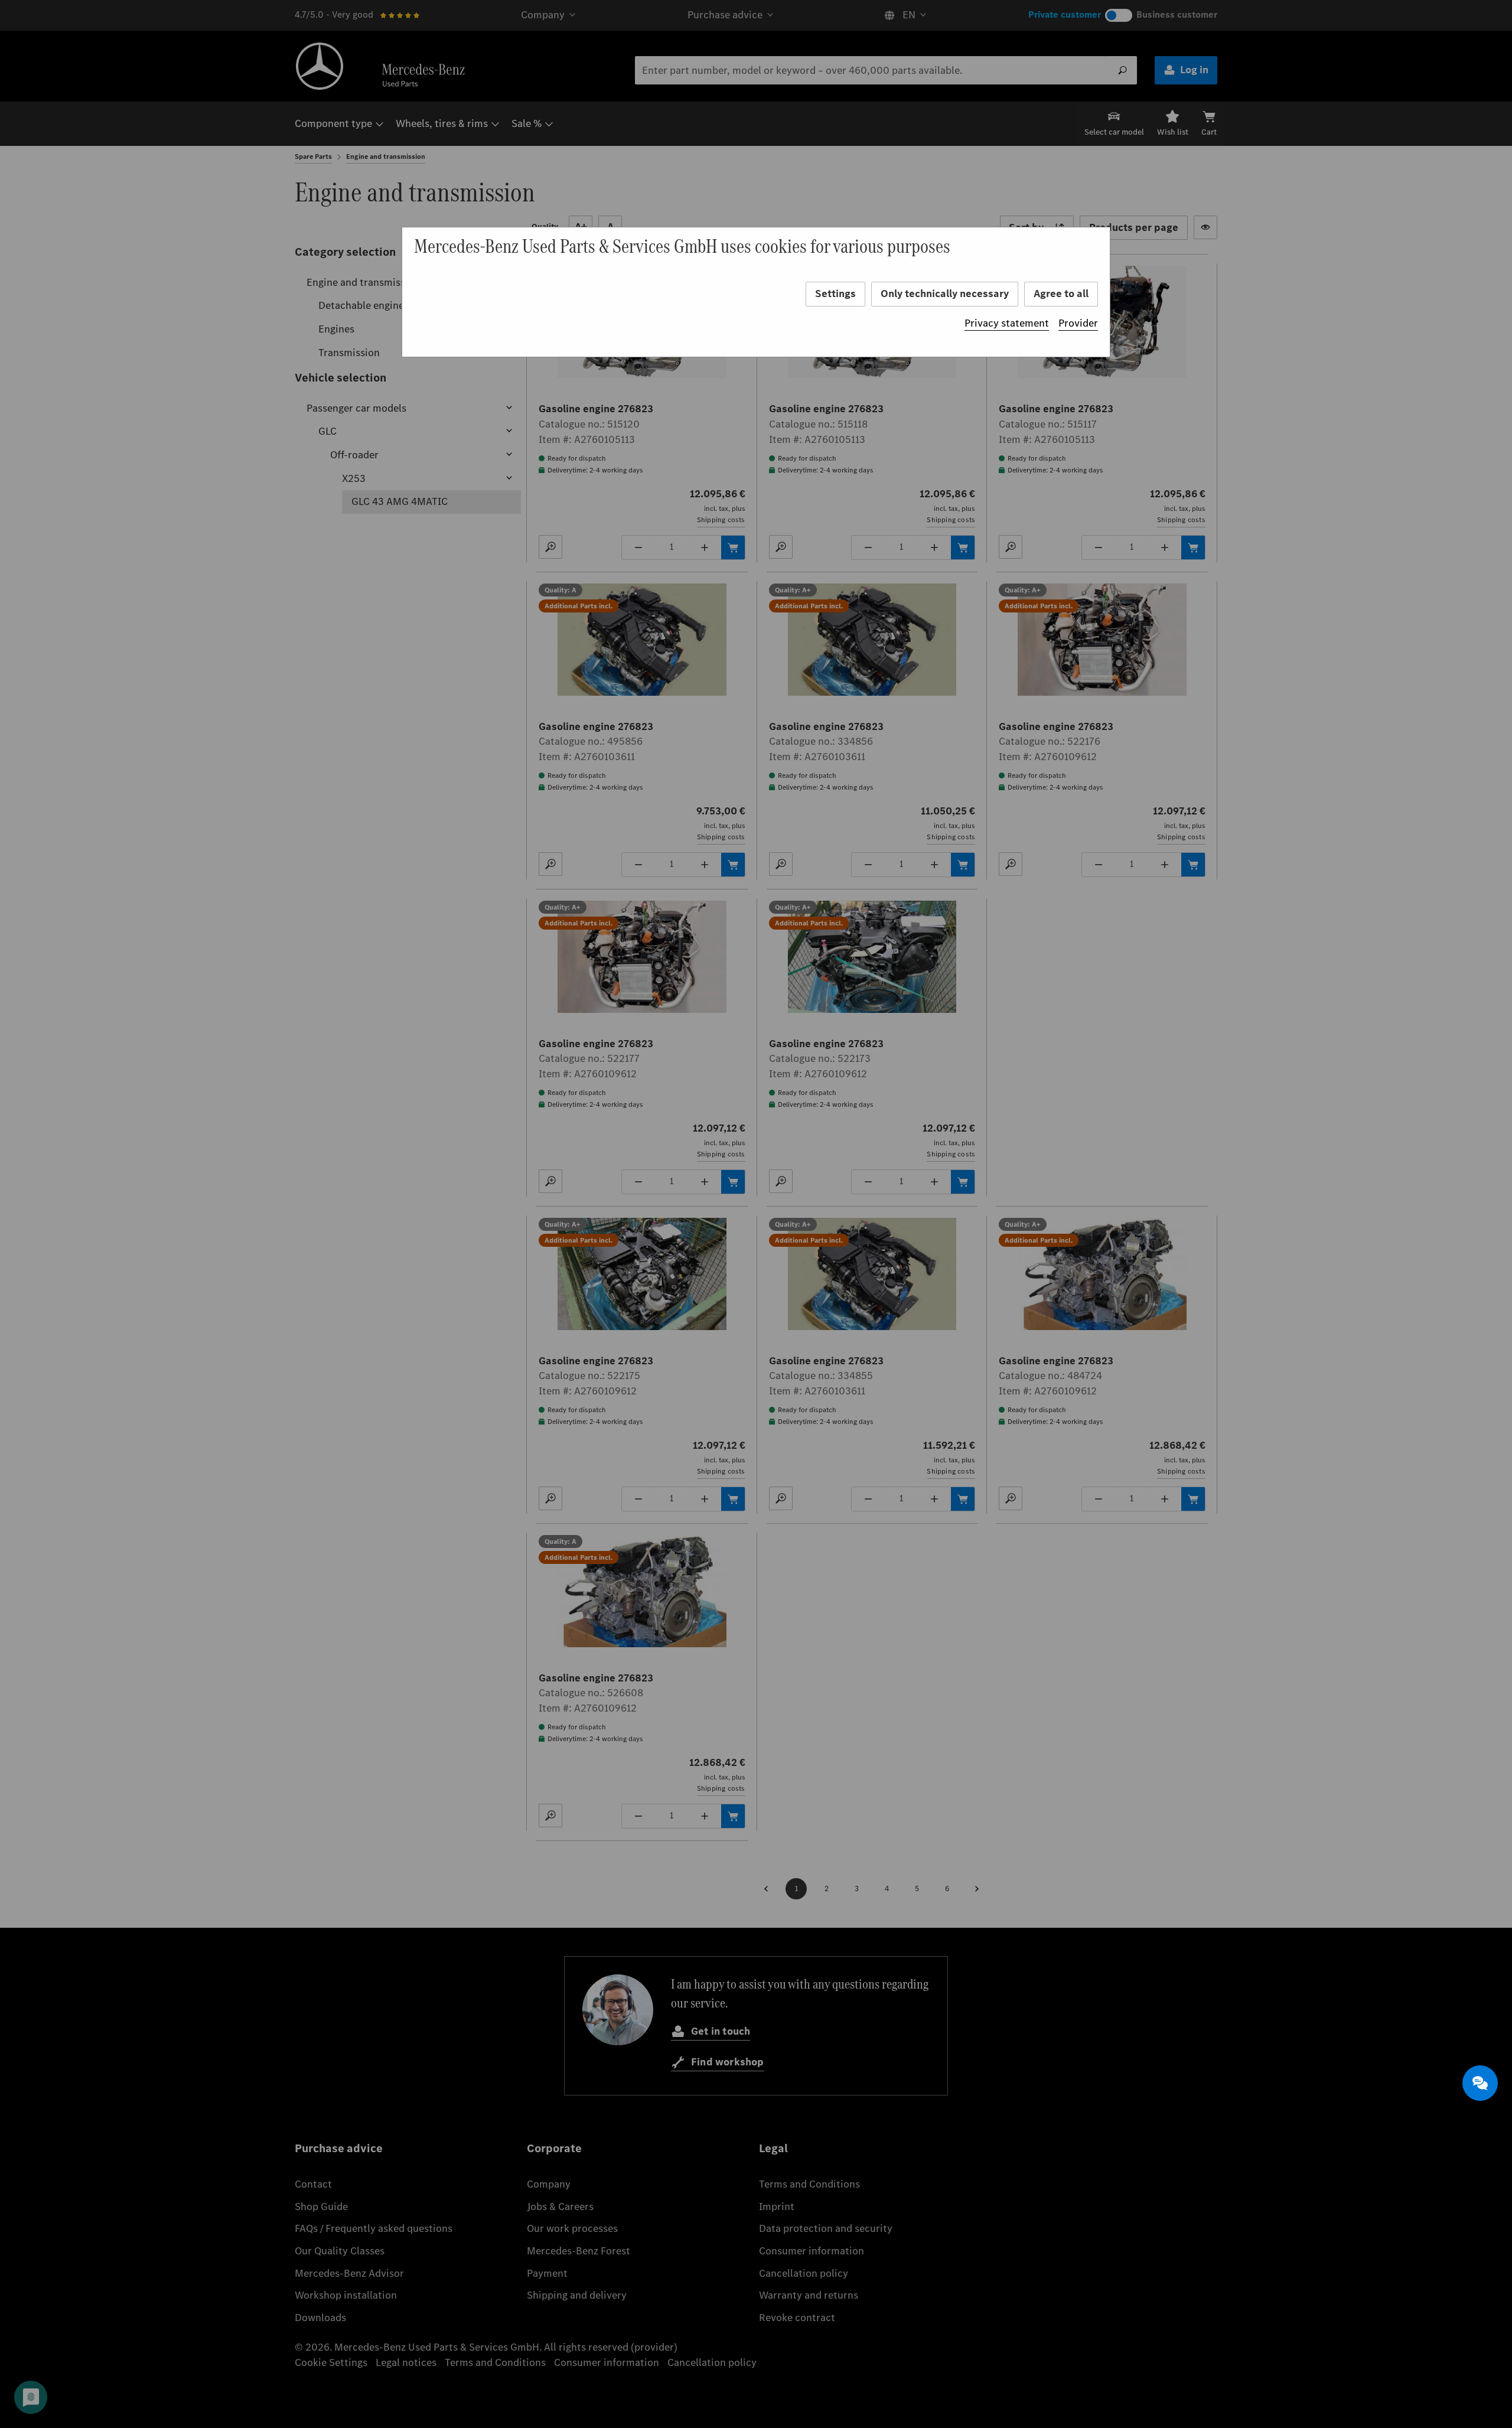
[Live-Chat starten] (1480, 2083)
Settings (835, 294)
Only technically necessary (945, 294)
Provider (1078, 323)
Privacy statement (1007, 323)
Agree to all (1061, 294)
